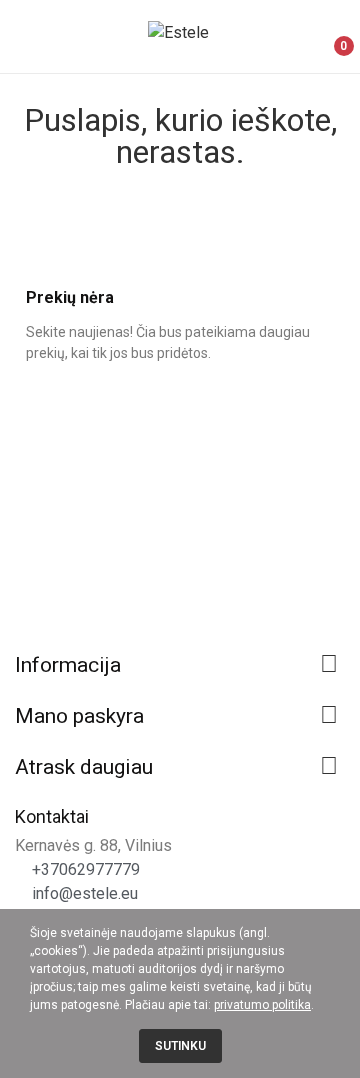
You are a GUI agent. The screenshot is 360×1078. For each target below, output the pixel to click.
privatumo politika (262, 1005)
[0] (327, 37)
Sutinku (180, 1046)
